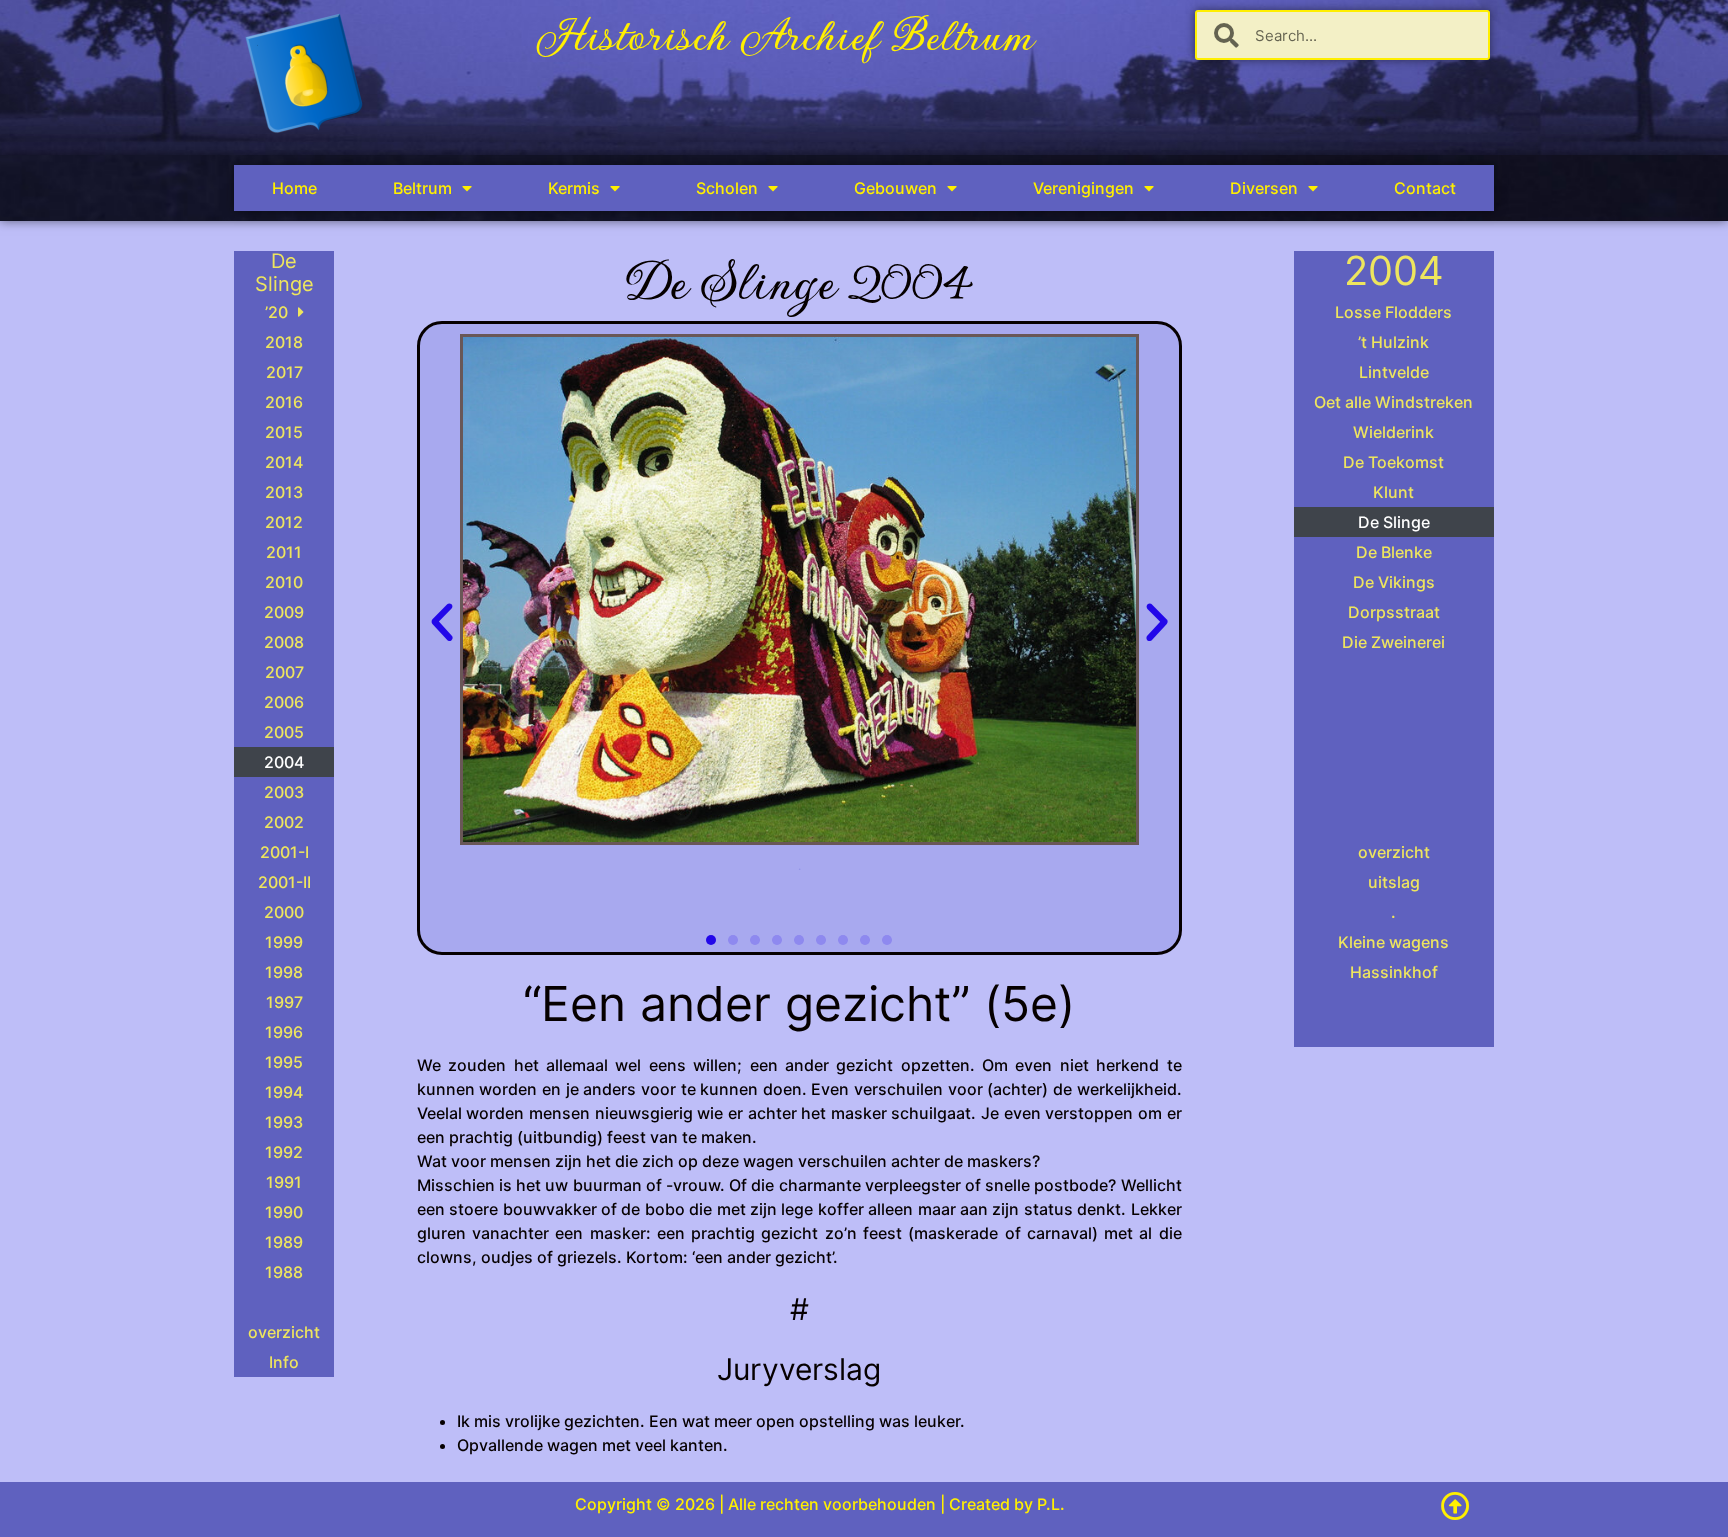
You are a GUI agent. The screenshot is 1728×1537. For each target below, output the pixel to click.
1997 (284, 1002)
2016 (284, 402)
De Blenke (1394, 552)
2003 (284, 792)
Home (294, 188)
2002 (284, 822)
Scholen (727, 188)
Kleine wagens (1393, 942)
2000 (284, 912)
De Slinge (1394, 522)
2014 (284, 462)
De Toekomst (1393, 462)
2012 (284, 522)
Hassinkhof (1394, 972)
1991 (284, 1182)
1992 (284, 1152)
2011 (284, 552)
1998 (284, 972)
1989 (284, 1242)
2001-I (284, 852)
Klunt (1393, 492)
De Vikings (1394, 582)
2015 (284, 432)
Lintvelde (1394, 372)
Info (284, 1362)
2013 (284, 492)
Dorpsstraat (1394, 612)
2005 (284, 732)
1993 (284, 1122)
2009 (284, 612)
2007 (284, 672)
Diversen (1264, 188)
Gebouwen (895, 188)
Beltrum (422, 188)
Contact (1425, 188)
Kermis (574, 188)
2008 (284, 642)
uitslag (1394, 882)
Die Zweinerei (1393, 642)
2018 (284, 342)
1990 (284, 1212)
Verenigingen (1083, 188)
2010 (284, 582)
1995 (284, 1062)
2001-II (284, 882)
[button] (442, 623)
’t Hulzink (1393, 342)
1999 (284, 942)
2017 (284, 372)
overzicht (284, 1332)
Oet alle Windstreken (1393, 402)
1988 (284, 1272)
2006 (284, 702)
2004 (284, 762)
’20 (276, 312)
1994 (284, 1092)
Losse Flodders (1393, 312)
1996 (284, 1032)
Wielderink (1393, 432)
